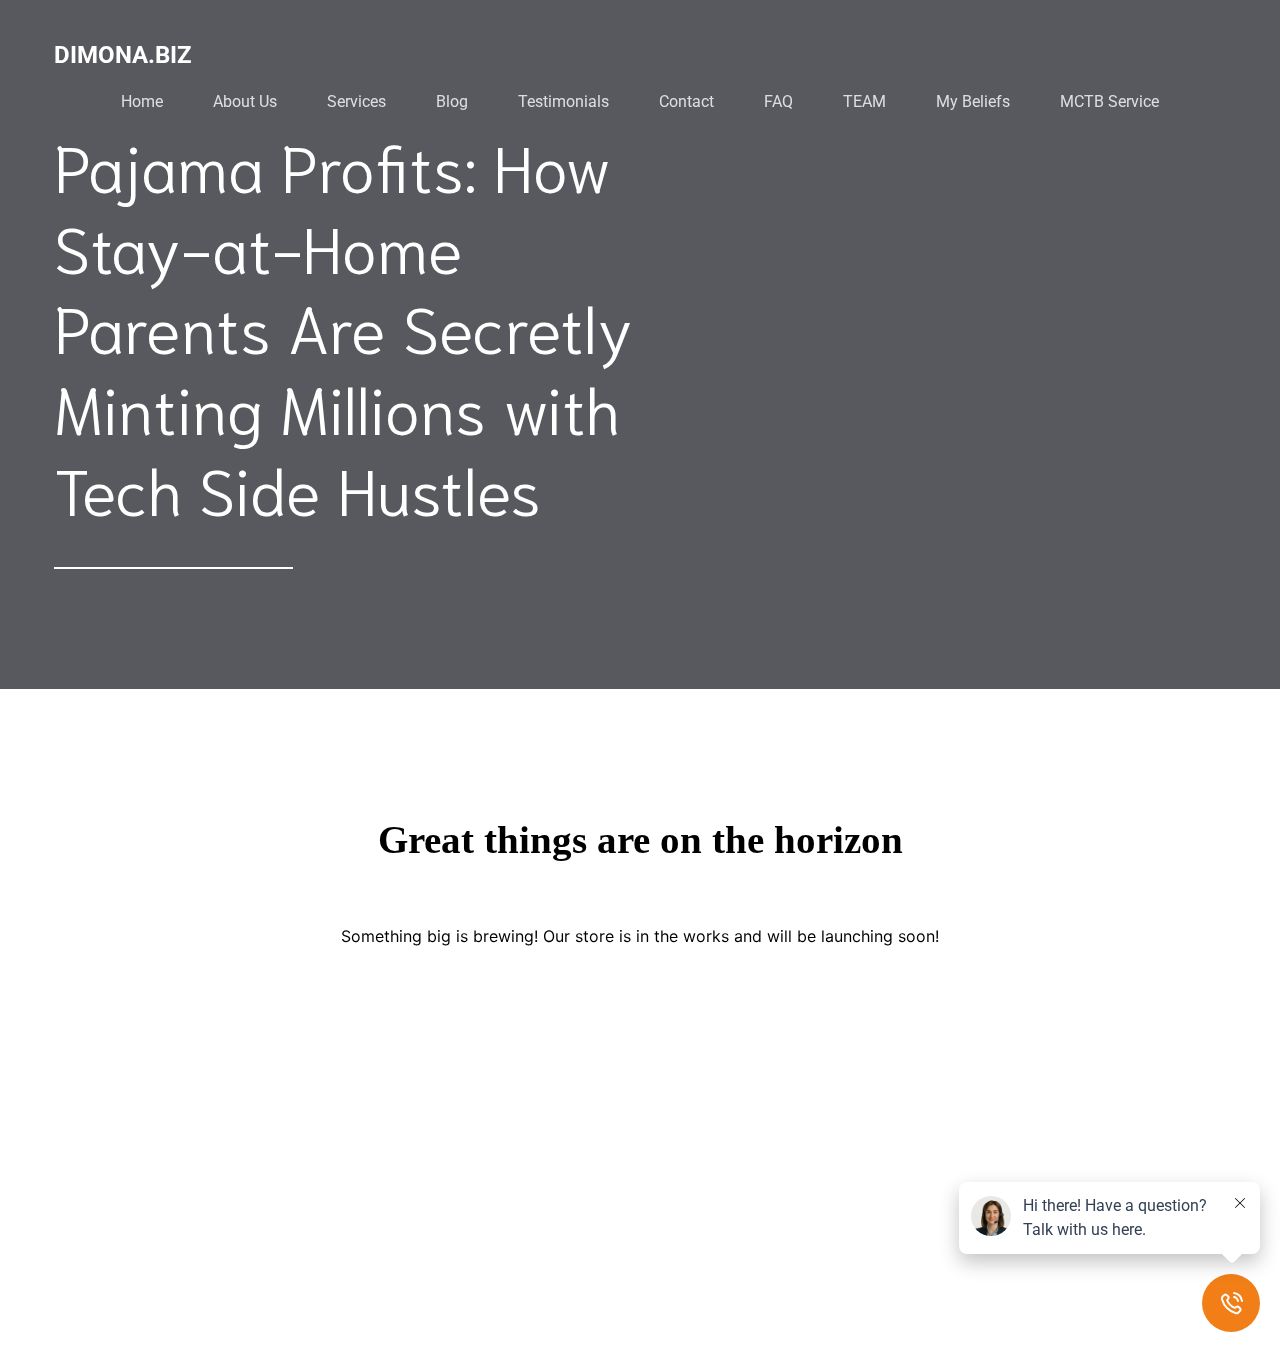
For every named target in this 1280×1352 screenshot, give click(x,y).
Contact (686, 101)
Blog (452, 101)
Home (142, 101)
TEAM (864, 101)
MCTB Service (1109, 101)
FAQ (778, 101)
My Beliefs (973, 101)
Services (356, 101)
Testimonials (563, 101)
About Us (245, 101)
